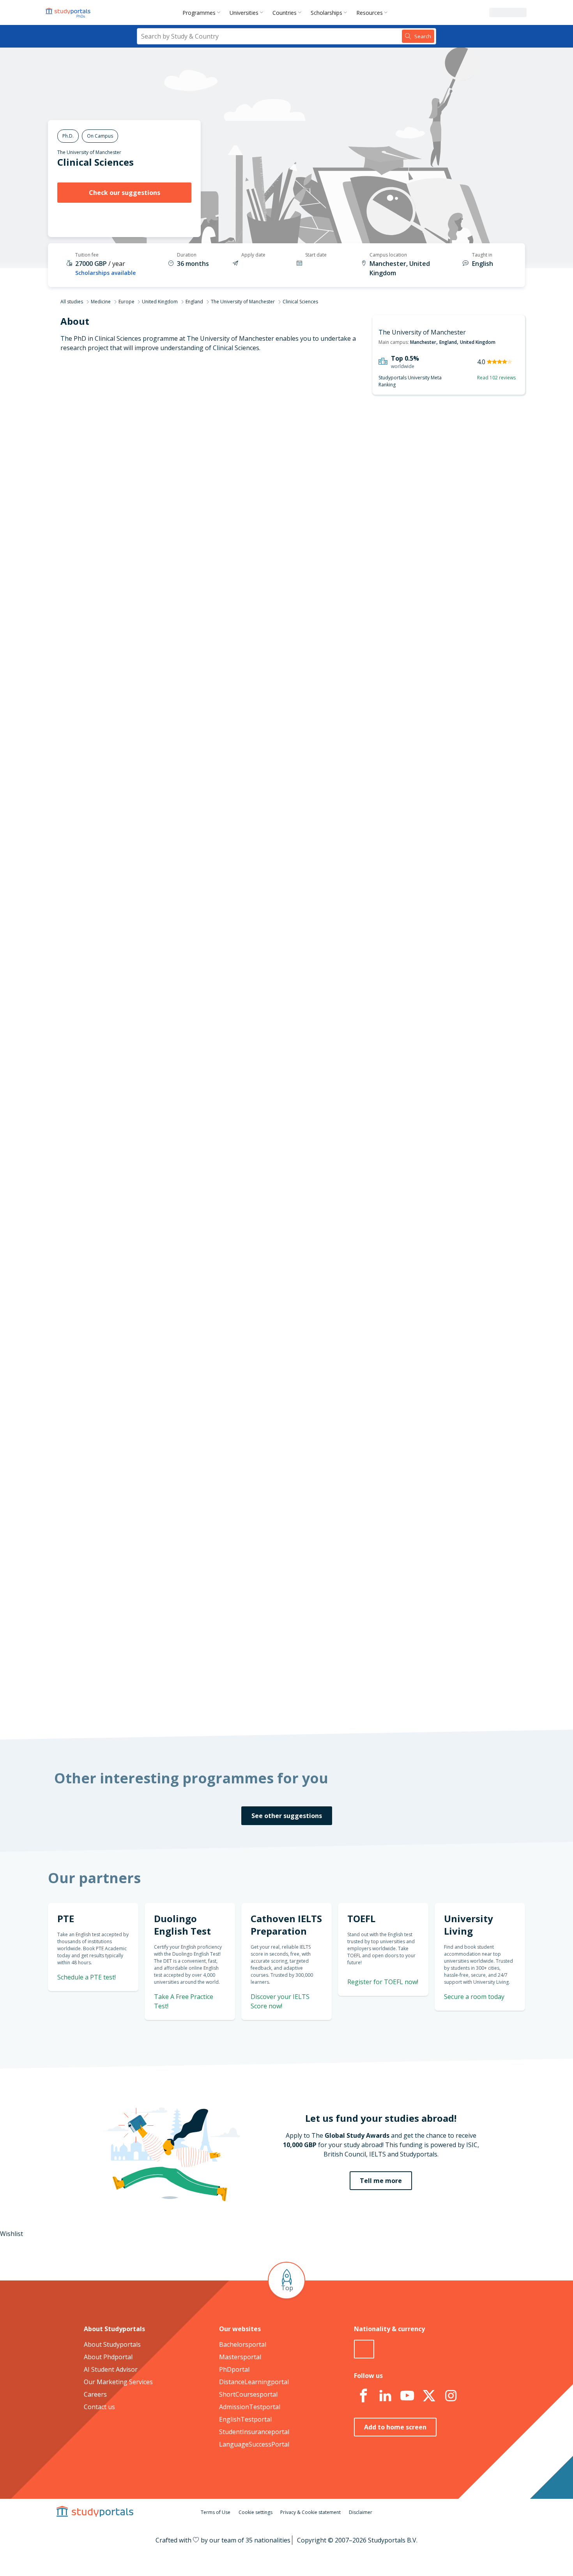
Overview (176, 455)
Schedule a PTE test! (87, 1977)
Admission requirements (154, 493)
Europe (126, 302)
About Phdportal (108, 2357)
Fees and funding (164, 512)
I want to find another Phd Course (350, 541)
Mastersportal (240, 2357)
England (194, 302)
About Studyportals (112, 2344)
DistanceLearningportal (254, 2382)
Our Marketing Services (118, 2382)
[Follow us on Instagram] (451, 2396)
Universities (244, 13)
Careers (95, 2394)
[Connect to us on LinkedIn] (385, 2396)
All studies (72, 302)
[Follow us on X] (429, 2396)
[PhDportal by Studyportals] (70, 12)
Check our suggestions (125, 193)
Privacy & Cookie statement (310, 2512)
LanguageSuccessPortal (254, 2444)
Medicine (101, 302)
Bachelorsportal (243, 2344)
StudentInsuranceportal (254, 2432)
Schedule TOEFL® (441, 845)
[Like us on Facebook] (363, 2396)
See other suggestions (287, 1816)
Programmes (199, 13)
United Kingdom (160, 302)
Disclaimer (361, 2512)
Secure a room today (474, 1997)
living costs (248, 1446)
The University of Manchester (89, 152)
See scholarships (252, 1549)
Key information (166, 437)
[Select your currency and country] (364, 2349)
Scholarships (326, 13)
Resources (370, 13)
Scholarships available (105, 273)
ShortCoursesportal (248, 2394)
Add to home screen (395, 2427)
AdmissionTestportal (250, 2407)
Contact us (99, 2407)
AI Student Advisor (111, 2369)
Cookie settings (256, 2512)
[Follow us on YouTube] (407, 2396)
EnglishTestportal (245, 2419)
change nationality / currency (261, 1330)
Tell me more (381, 2181)
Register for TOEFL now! (383, 1982)
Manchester (423, 342)
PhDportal (234, 2369)
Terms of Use (216, 2512)
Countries (285, 13)
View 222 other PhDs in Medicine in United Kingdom (292, 1014)
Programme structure (157, 474)
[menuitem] (203, 12)
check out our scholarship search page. (369, 1700)
